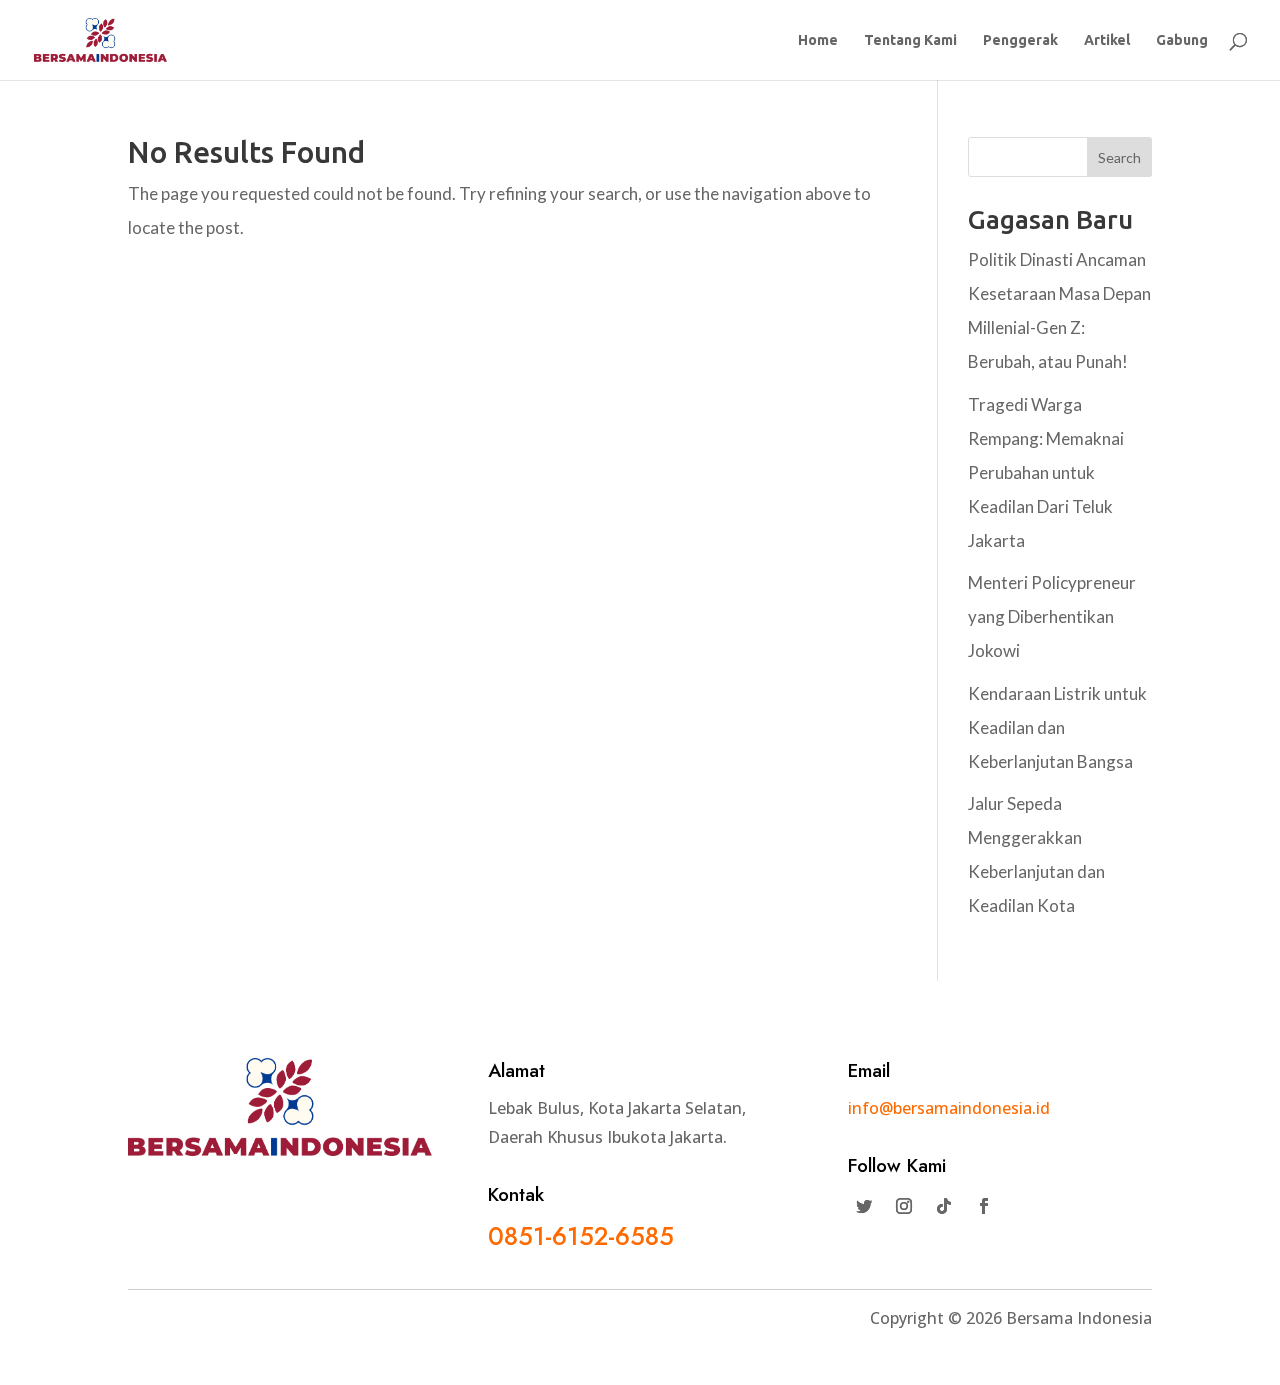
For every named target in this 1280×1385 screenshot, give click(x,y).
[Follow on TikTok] (944, 1206)
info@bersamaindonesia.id (949, 1108)
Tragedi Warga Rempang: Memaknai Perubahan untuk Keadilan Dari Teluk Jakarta (1046, 472)
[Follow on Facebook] (984, 1206)
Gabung (1182, 40)
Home (818, 40)
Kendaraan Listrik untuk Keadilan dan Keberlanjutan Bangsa (1057, 727)
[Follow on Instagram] (904, 1206)
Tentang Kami (910, 40)
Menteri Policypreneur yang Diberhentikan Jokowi (1052, 616)
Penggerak (1020, 40)
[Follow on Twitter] (864, 1206)
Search (1119, 157)
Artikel (1107, 40)
